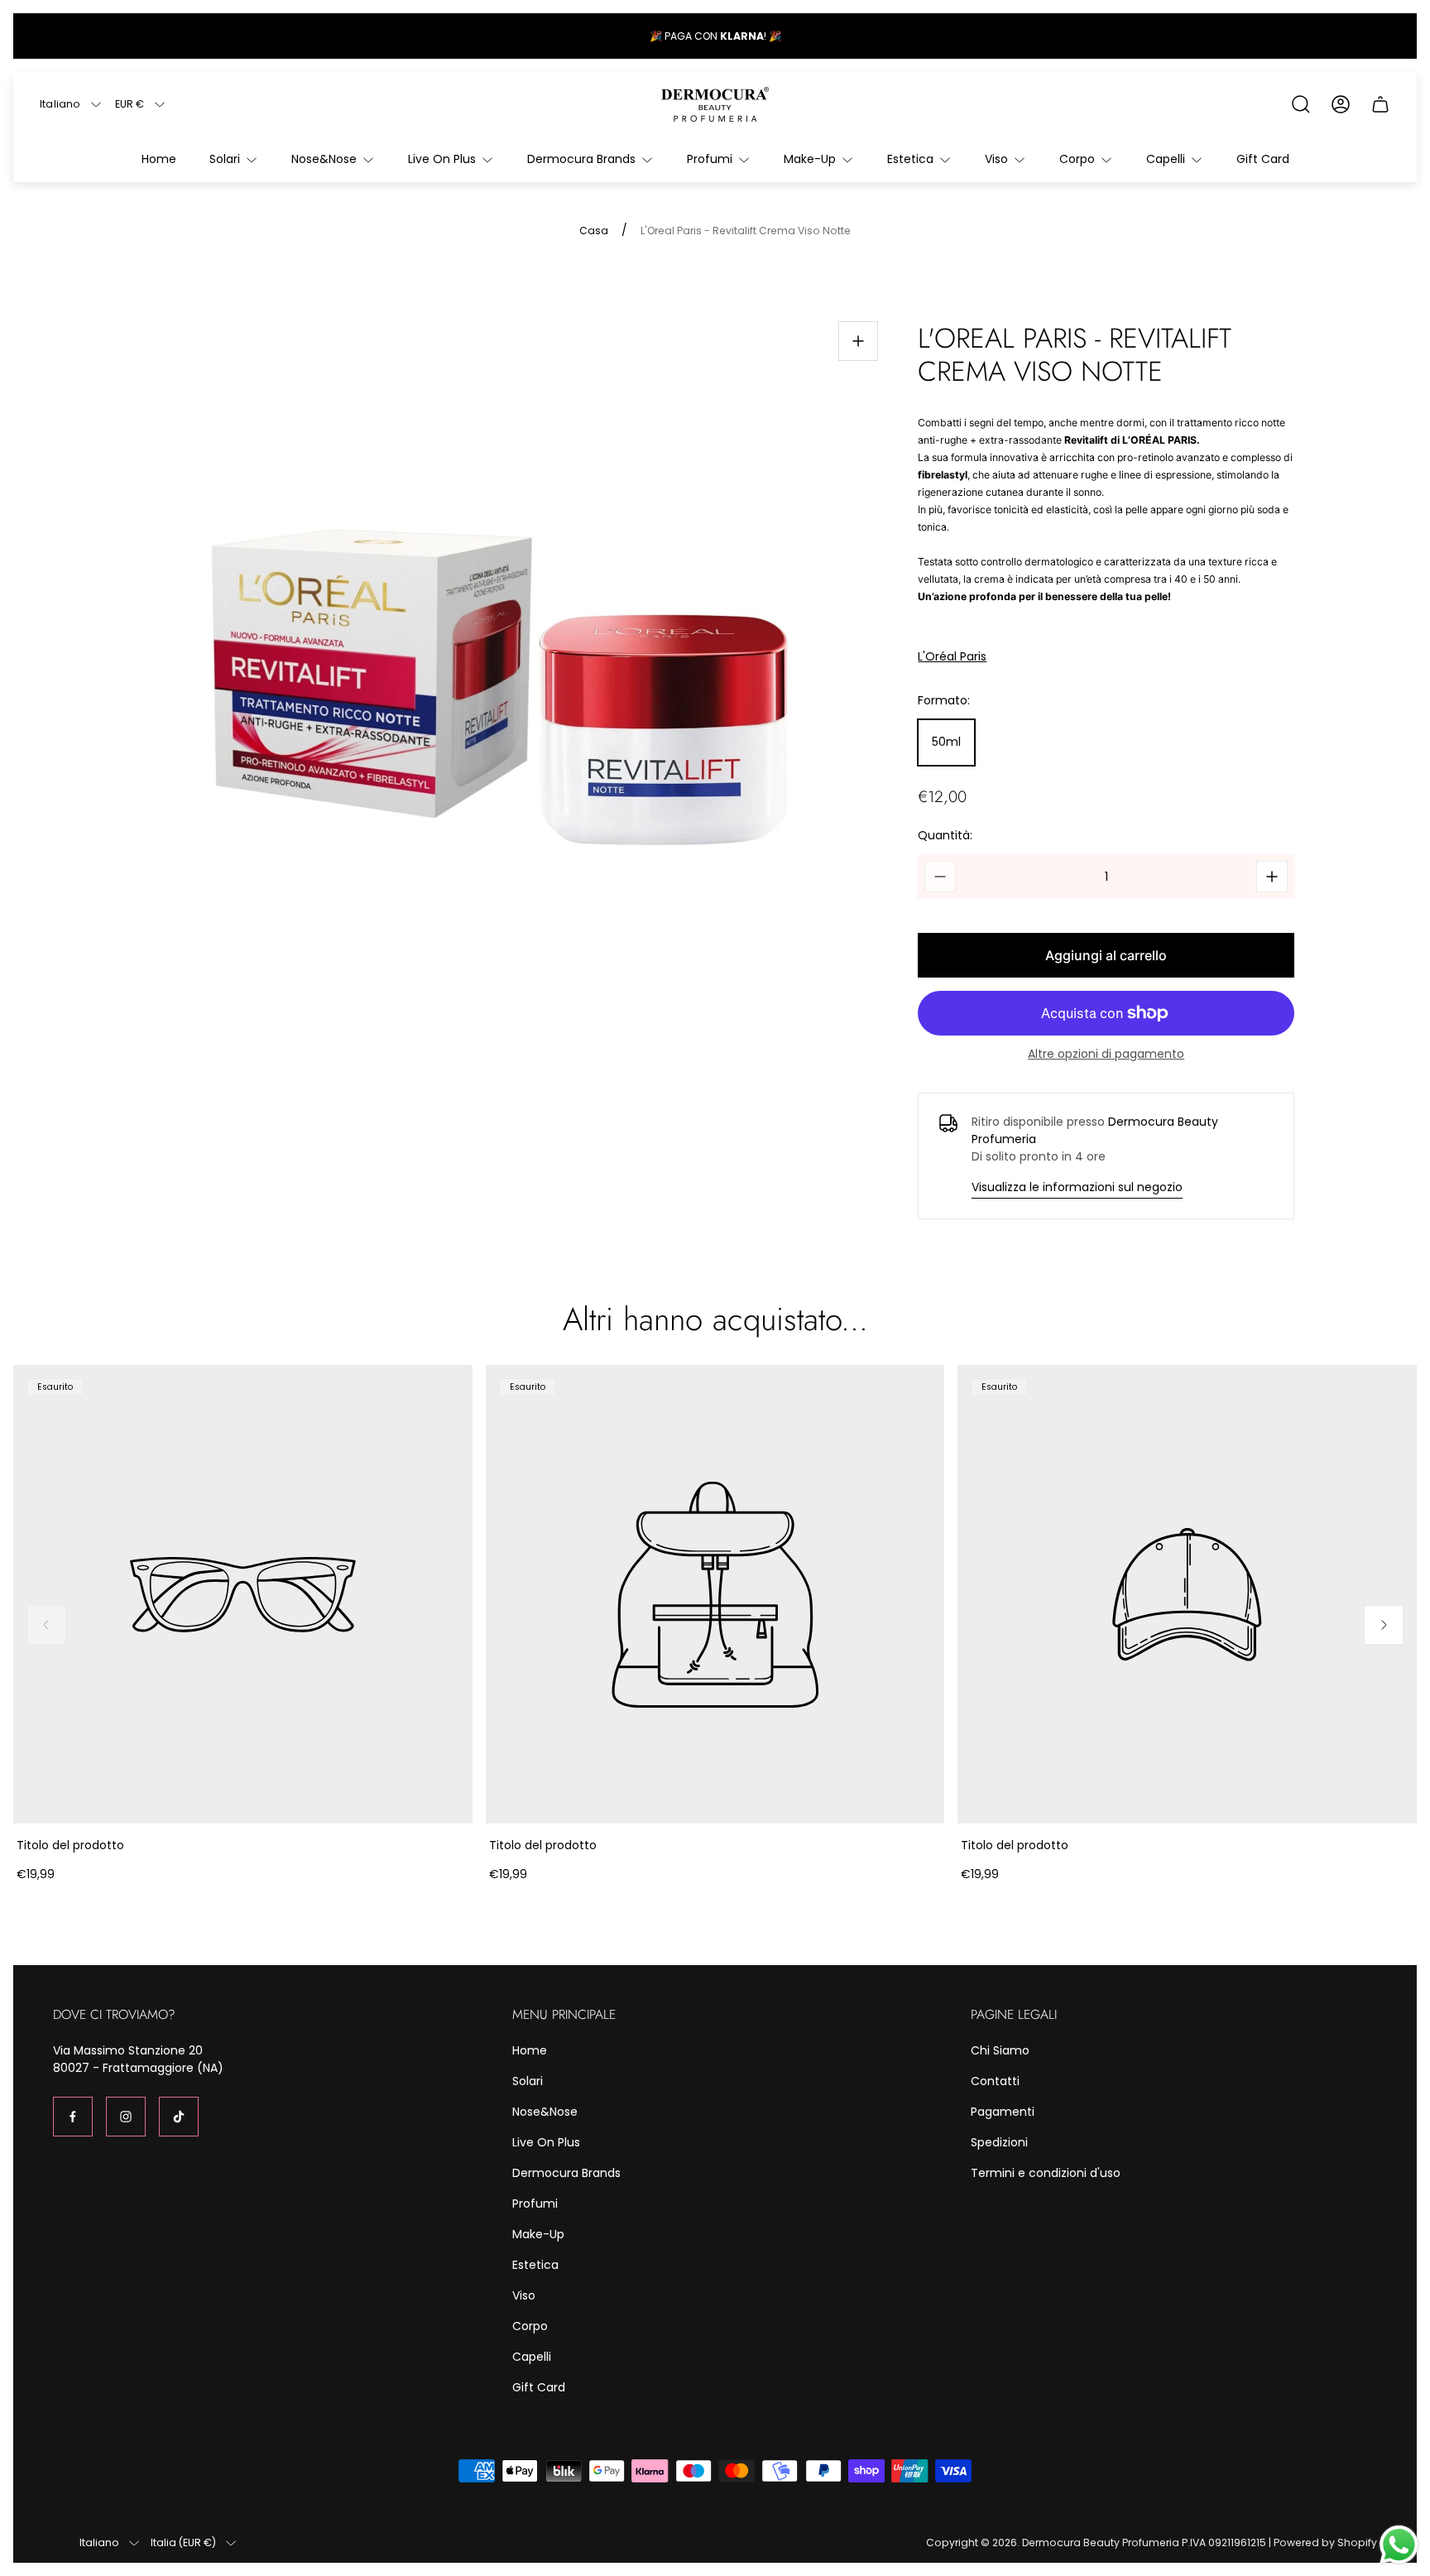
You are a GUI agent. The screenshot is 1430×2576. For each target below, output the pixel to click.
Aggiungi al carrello (1106, 955)
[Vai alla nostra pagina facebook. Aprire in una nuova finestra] (73, 2117)
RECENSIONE (743, 36)
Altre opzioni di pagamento (1106, 1054)
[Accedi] (1341, 104)
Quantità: (945, 835)
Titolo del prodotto (70, 1845)
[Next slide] (1384, 1625)
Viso (524, 2295)
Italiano (60, 104)
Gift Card (539, 2387)
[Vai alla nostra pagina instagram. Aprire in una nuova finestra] (126, 2117)
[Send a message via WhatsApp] (1399, 2545)
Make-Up (538, 2234)
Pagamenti (1003, 2112)
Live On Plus (546, 2142)
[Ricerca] (1301, 104)
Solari (528, 2081)
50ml (946, 742)
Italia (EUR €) (183, 2543)
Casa (594, 231)
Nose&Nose (545, 2112)
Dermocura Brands (566, 2173)
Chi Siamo (1000, 2050)
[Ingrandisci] (858, 341)
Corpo (530, 2326)
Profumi (535, 2204)
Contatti (995, 2081)
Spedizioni (999, 2142)
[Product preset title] (243, 1595)
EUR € (130, 104)
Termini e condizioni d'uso (1046, 2173)
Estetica (535, 2265)
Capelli (532, 2357)
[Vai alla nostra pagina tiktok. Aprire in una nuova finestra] (179, 2117)
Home (530, 2050)
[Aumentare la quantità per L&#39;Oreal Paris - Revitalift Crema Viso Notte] (1272, 877)
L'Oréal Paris (952, 657)
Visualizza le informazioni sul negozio (1077, 1187)
